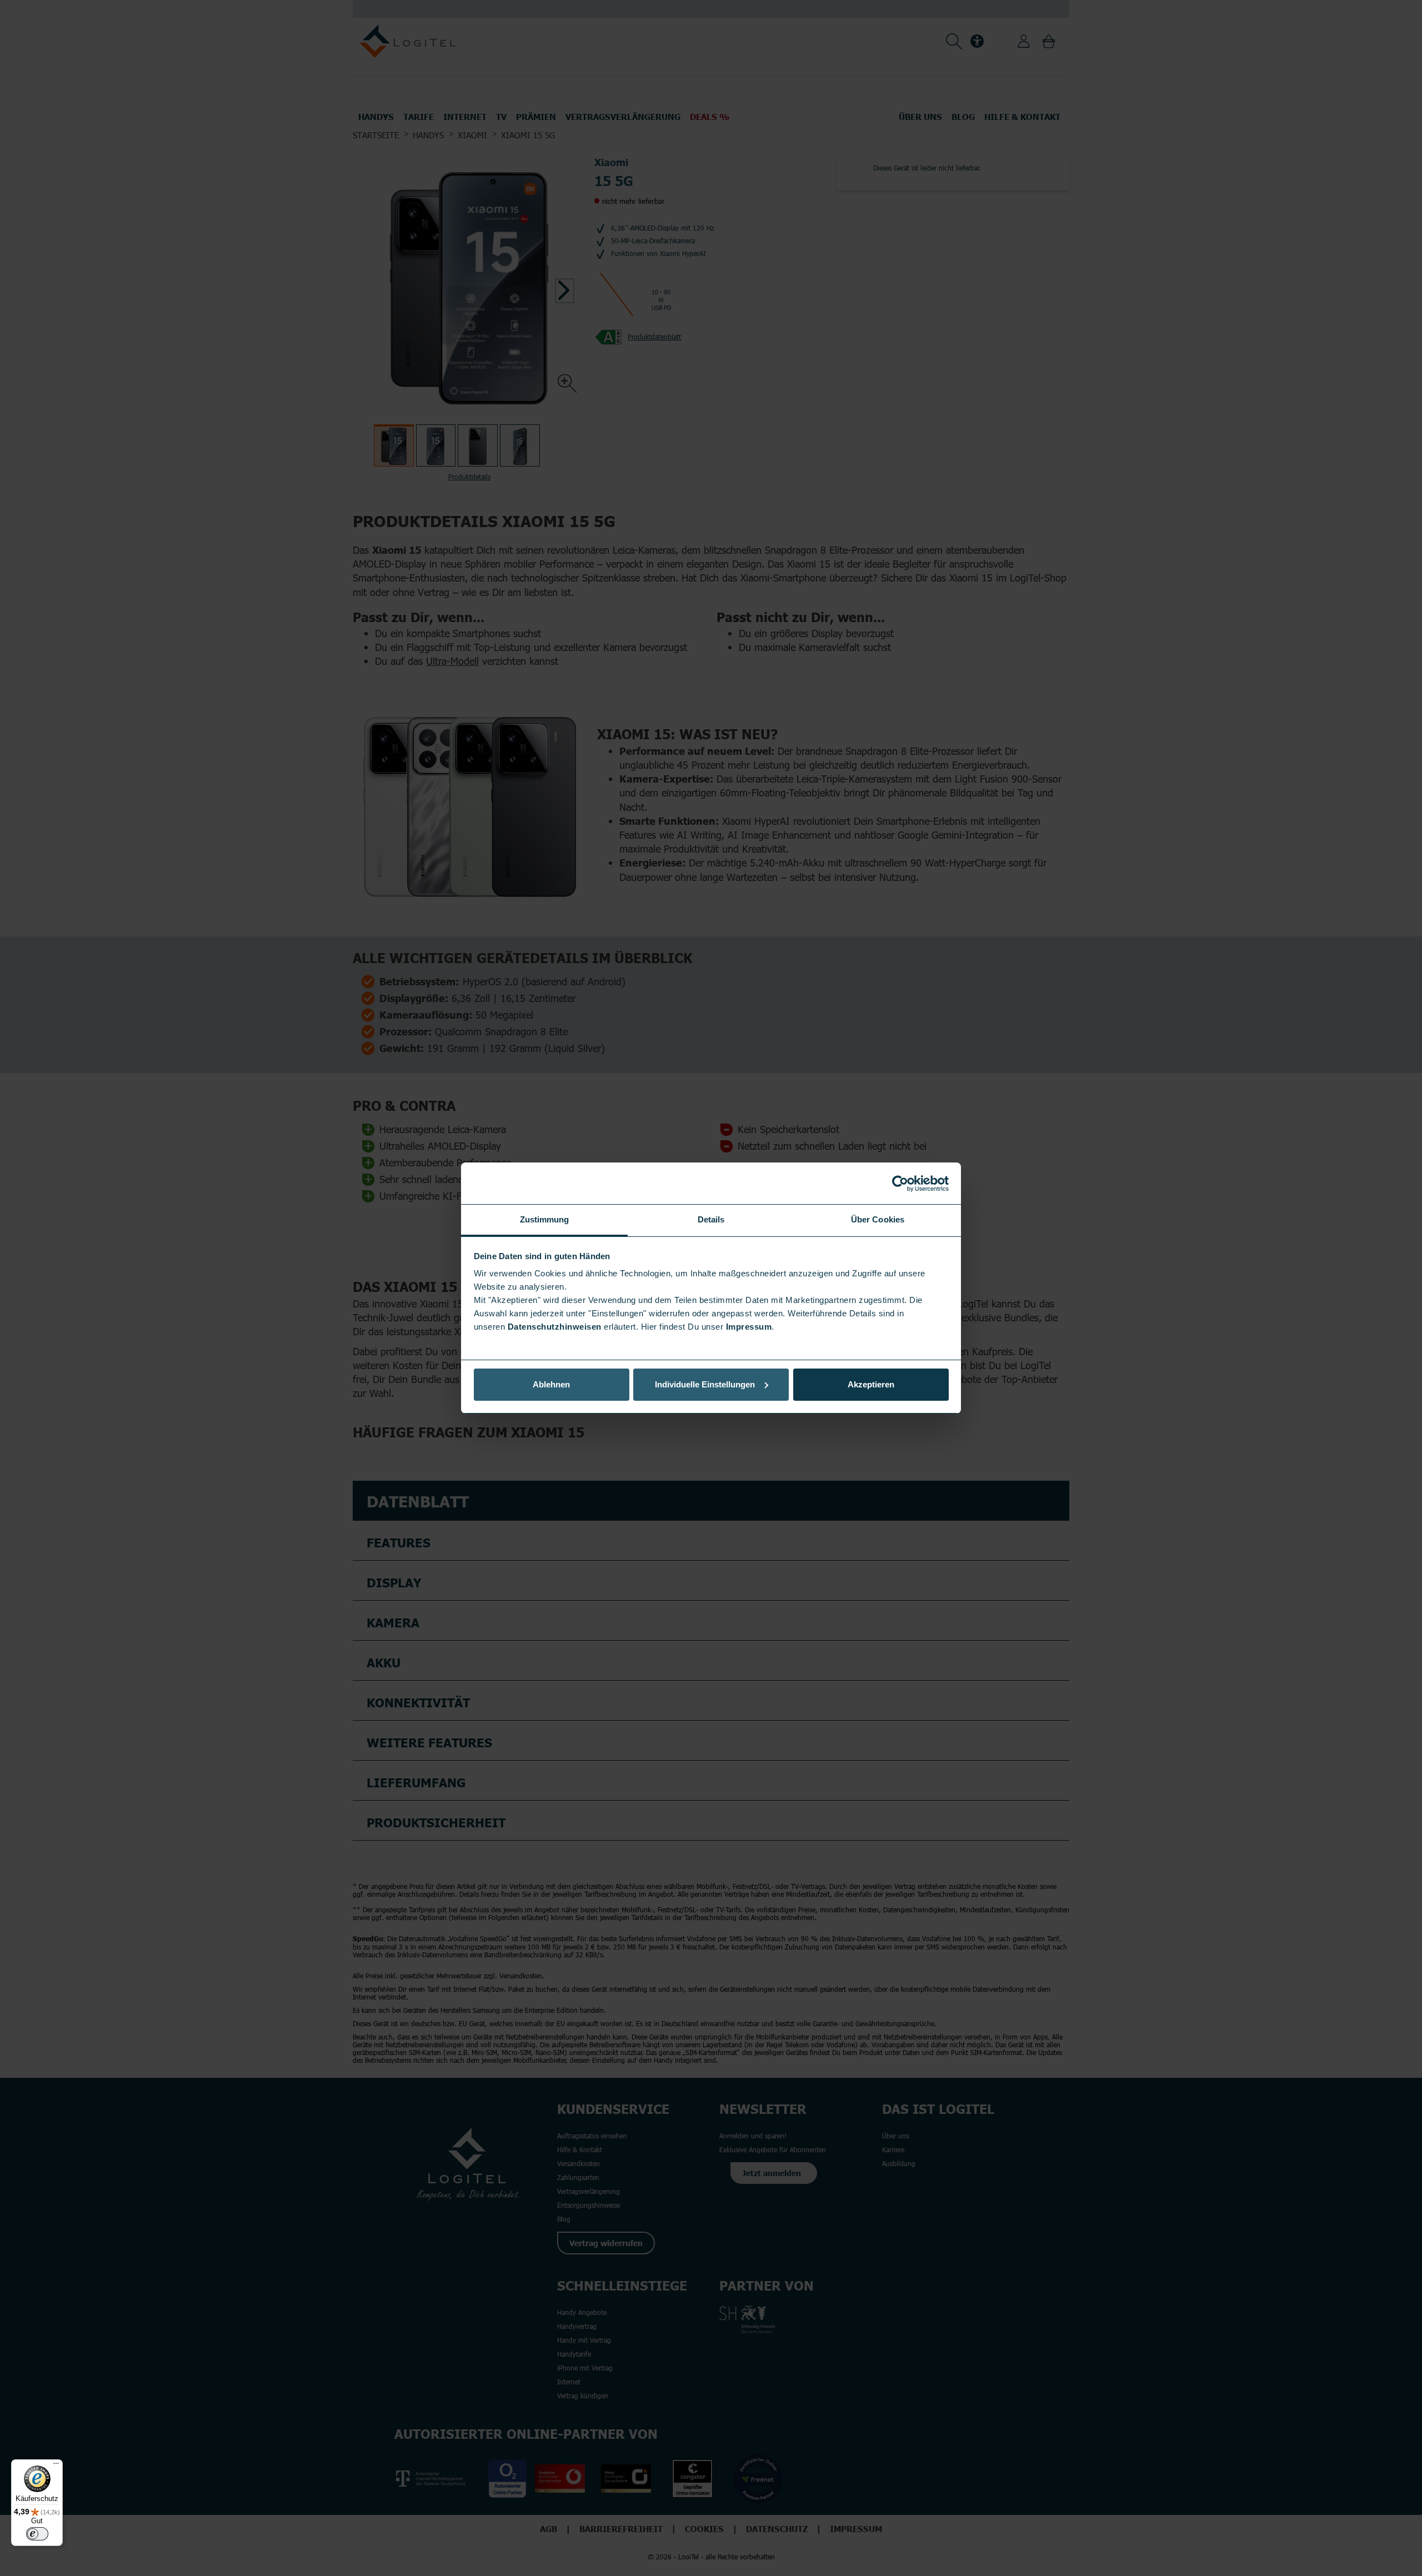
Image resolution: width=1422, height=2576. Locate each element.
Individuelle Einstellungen (705, 1384)
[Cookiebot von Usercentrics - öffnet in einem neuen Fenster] (900, 1184)
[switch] (37, 2534)
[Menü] (56, 2466)
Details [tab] (711, 1219)
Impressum (749, 1327)
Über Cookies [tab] (878, 1219)
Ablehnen (551, 1384)
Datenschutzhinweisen (555, 1327)
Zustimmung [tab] (545, 1219)
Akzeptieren (871, 1384)
